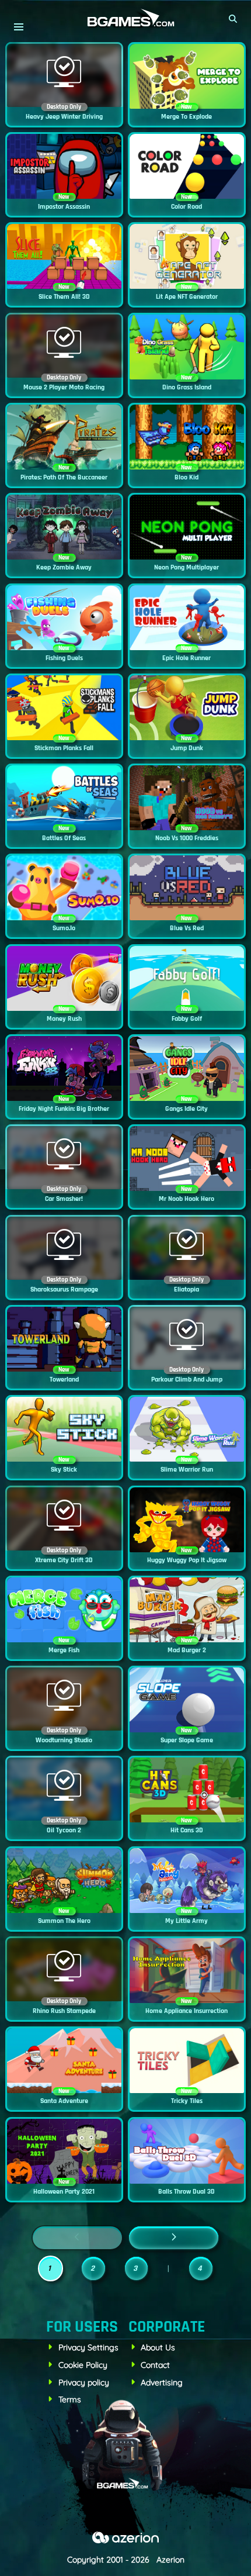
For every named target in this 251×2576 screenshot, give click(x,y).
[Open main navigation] (18, 27)
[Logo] (125, 18)
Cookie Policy (83, 2365)
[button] (233, 19)
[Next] (174, 2238)
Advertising (162, 2382)
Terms (70, 2399)
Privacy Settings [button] (88, 2347)
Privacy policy (84, 2382)
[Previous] (77, 2238)
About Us (158, 2347)
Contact (155, 2365)
